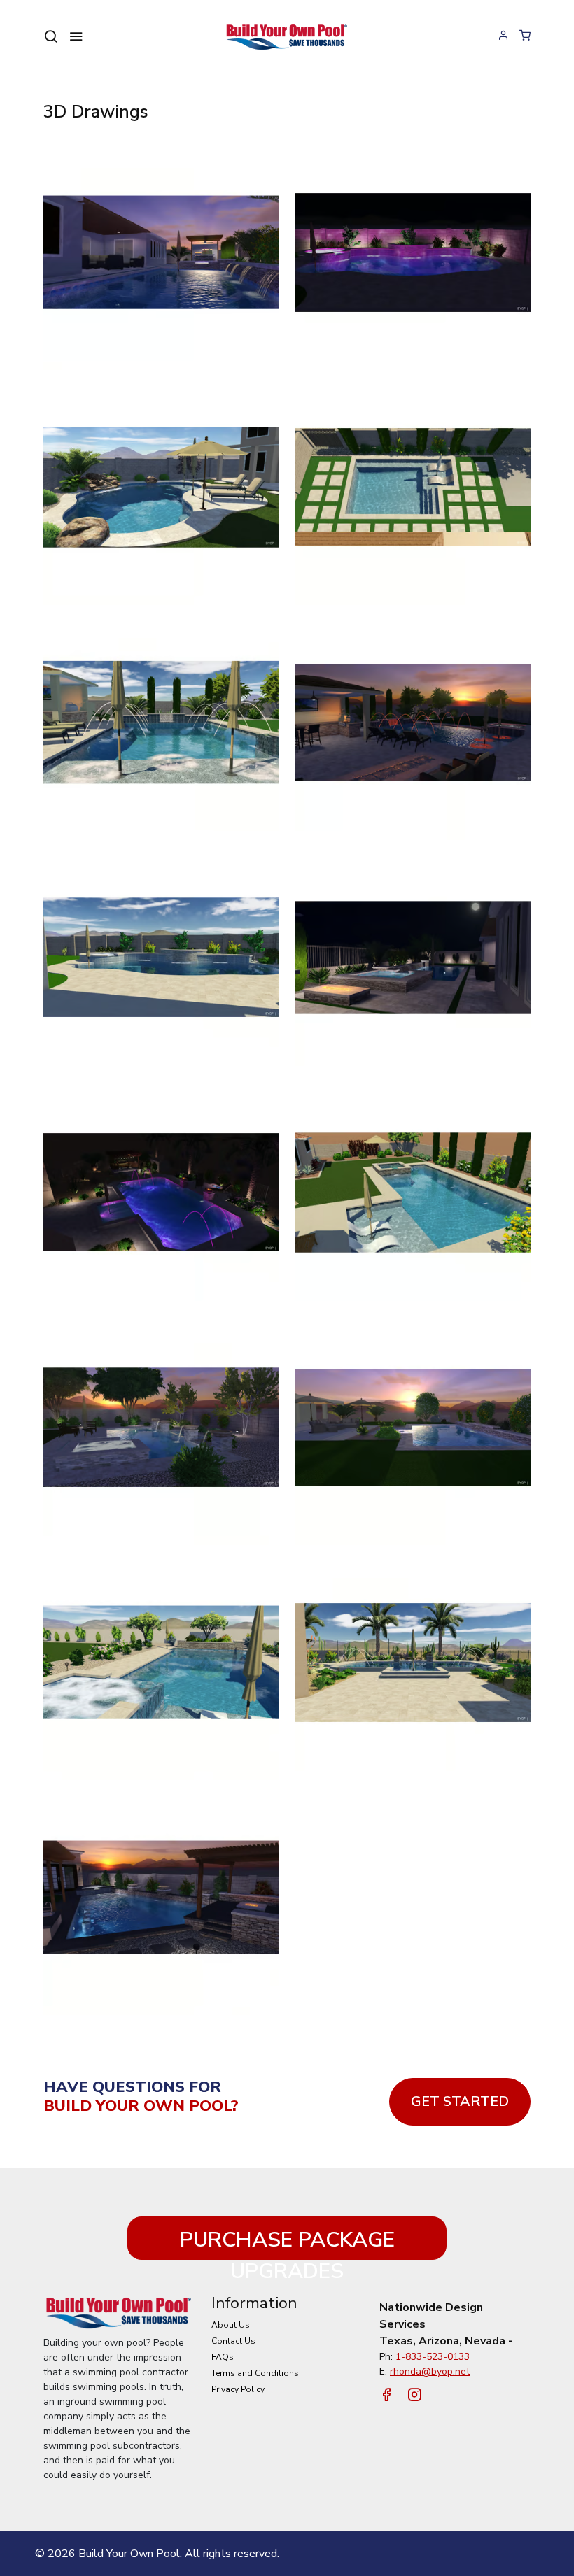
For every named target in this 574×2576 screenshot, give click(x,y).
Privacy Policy (238, 2389)
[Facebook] (386, 2396)
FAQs (223, 2357)
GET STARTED (460, 2101)
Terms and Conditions (255, 2373)
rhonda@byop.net (430, 2371)
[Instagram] (414, 2396)
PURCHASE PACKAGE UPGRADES (287, 2243)
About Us (231, 2325)
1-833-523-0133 (433, 2357)
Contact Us (233, 2341)
